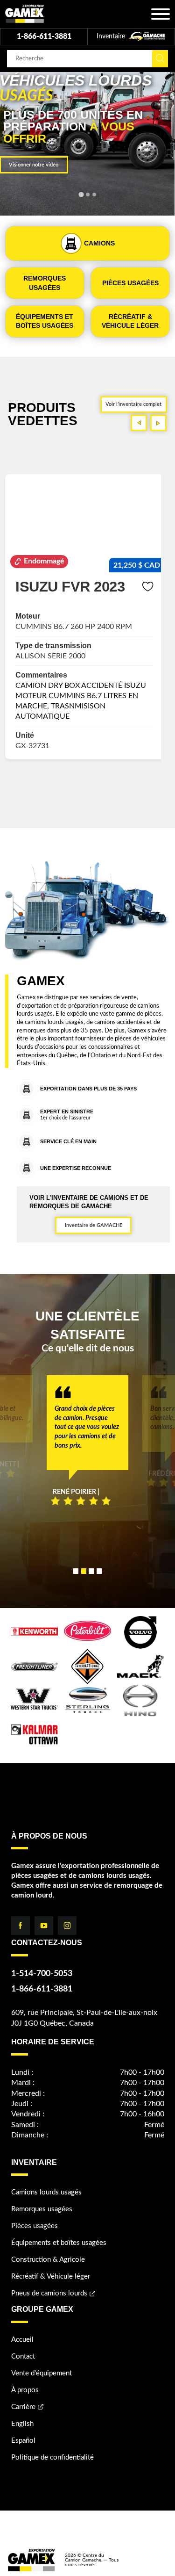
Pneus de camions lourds (49, 2293)
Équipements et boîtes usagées (59, 2243)
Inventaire (112, 36)
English (22, 2424)
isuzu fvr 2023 (70, 586)
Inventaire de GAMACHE (94, 1225)
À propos (25, 2390)
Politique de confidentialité (52, 2457)
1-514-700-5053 (42, 1974)
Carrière (23, 2407)
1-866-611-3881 (44, 36)
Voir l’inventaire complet (133, 404)
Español (23, 2441)
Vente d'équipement (42, 2373)
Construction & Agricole (48, 2260)
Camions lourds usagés (46, 2192)
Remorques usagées (42, 2209)
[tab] (81, 195)
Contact (23, 2356)
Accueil (22, 2340)
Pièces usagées (35, 2226)
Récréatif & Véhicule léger (51, 2277)
